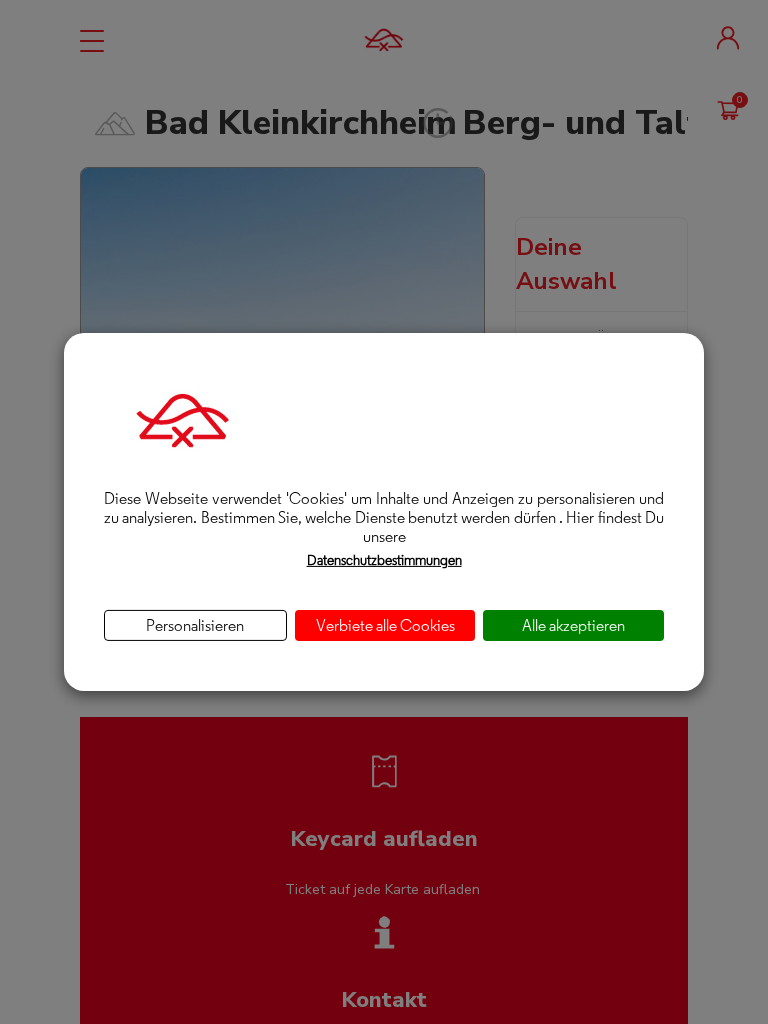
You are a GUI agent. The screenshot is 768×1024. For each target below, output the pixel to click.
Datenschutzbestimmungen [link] (384, 560)
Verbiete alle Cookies (385, 625)
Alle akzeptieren (573, 625)
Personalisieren (195, 625)
